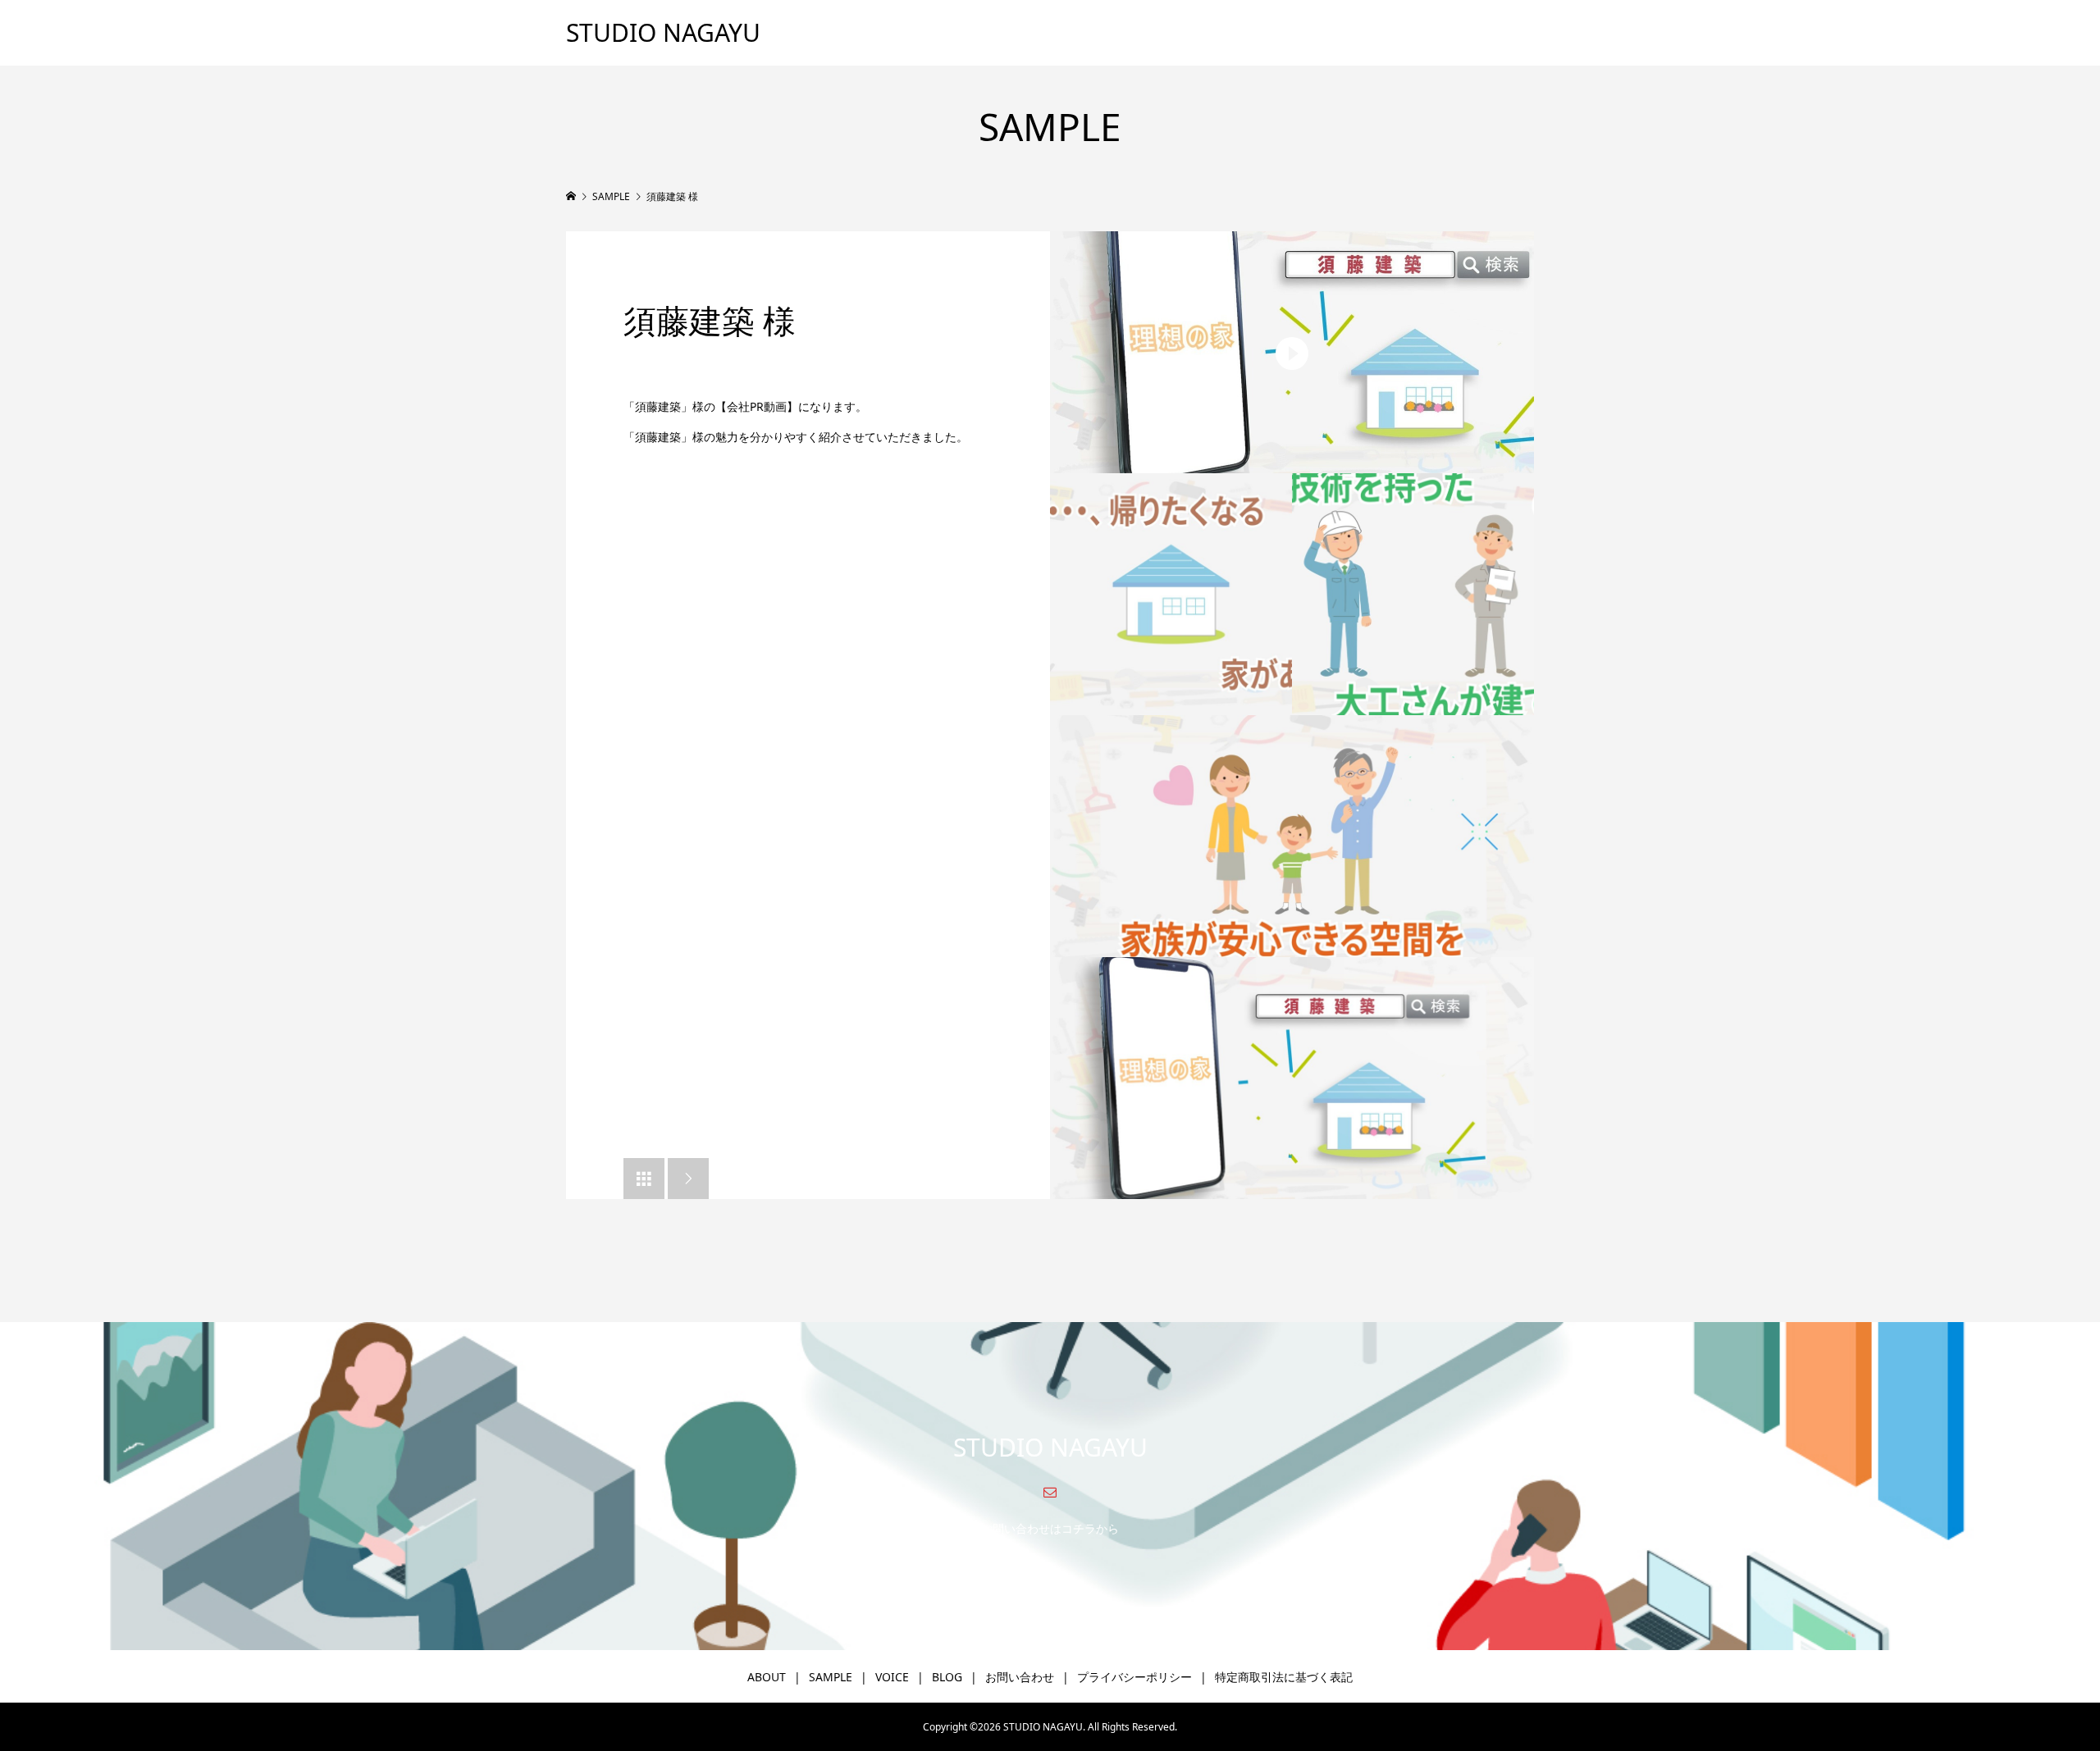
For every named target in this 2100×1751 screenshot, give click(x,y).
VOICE (892, 1677)
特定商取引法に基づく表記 (1284, 1677)
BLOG (947, 1677)
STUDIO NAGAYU (663, 32)
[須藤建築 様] (1292, 352)
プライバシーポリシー (1134, 1677)
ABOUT (767, 1677)
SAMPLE (831, 1677)
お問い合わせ (1020, 1677)
